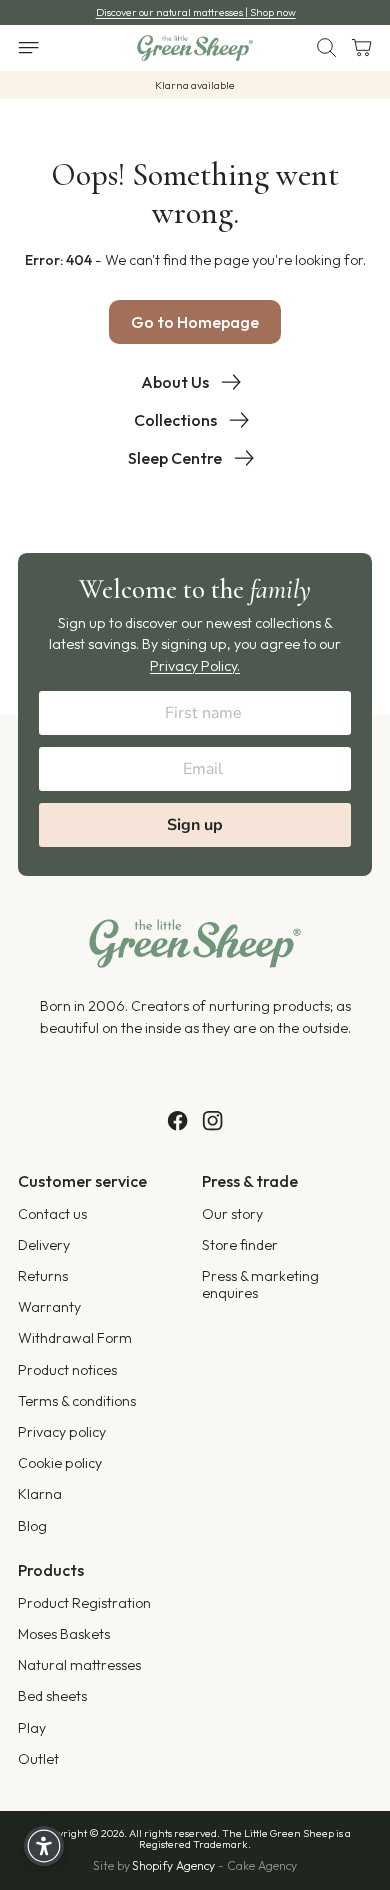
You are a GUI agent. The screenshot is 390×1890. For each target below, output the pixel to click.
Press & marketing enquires (260, 1284)
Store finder (240, 1245)
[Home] (194, 48)
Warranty (49, 1307)
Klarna (40, 1494)
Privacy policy (62, 1432)
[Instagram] (212, 1120)
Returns (43, 1276)
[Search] (318, 48)
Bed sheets (52, 1696)
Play (32, 1728)
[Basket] (354, 48)
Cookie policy (60, 1463)
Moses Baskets (64, 1634)
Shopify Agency (173, 1865)
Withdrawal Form (75, 1338)
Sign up (195, 825)
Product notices (67, 1370)
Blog (32, 1526)
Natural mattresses (79, 1665)
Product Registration (84, 1603)
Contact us (52, 1214)
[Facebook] (177, 1120)
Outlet (38, 1759)
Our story (232, 1214)
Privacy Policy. (195, 666)
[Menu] (39, 48)
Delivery (44, 1245)
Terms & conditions (77, 1401)
